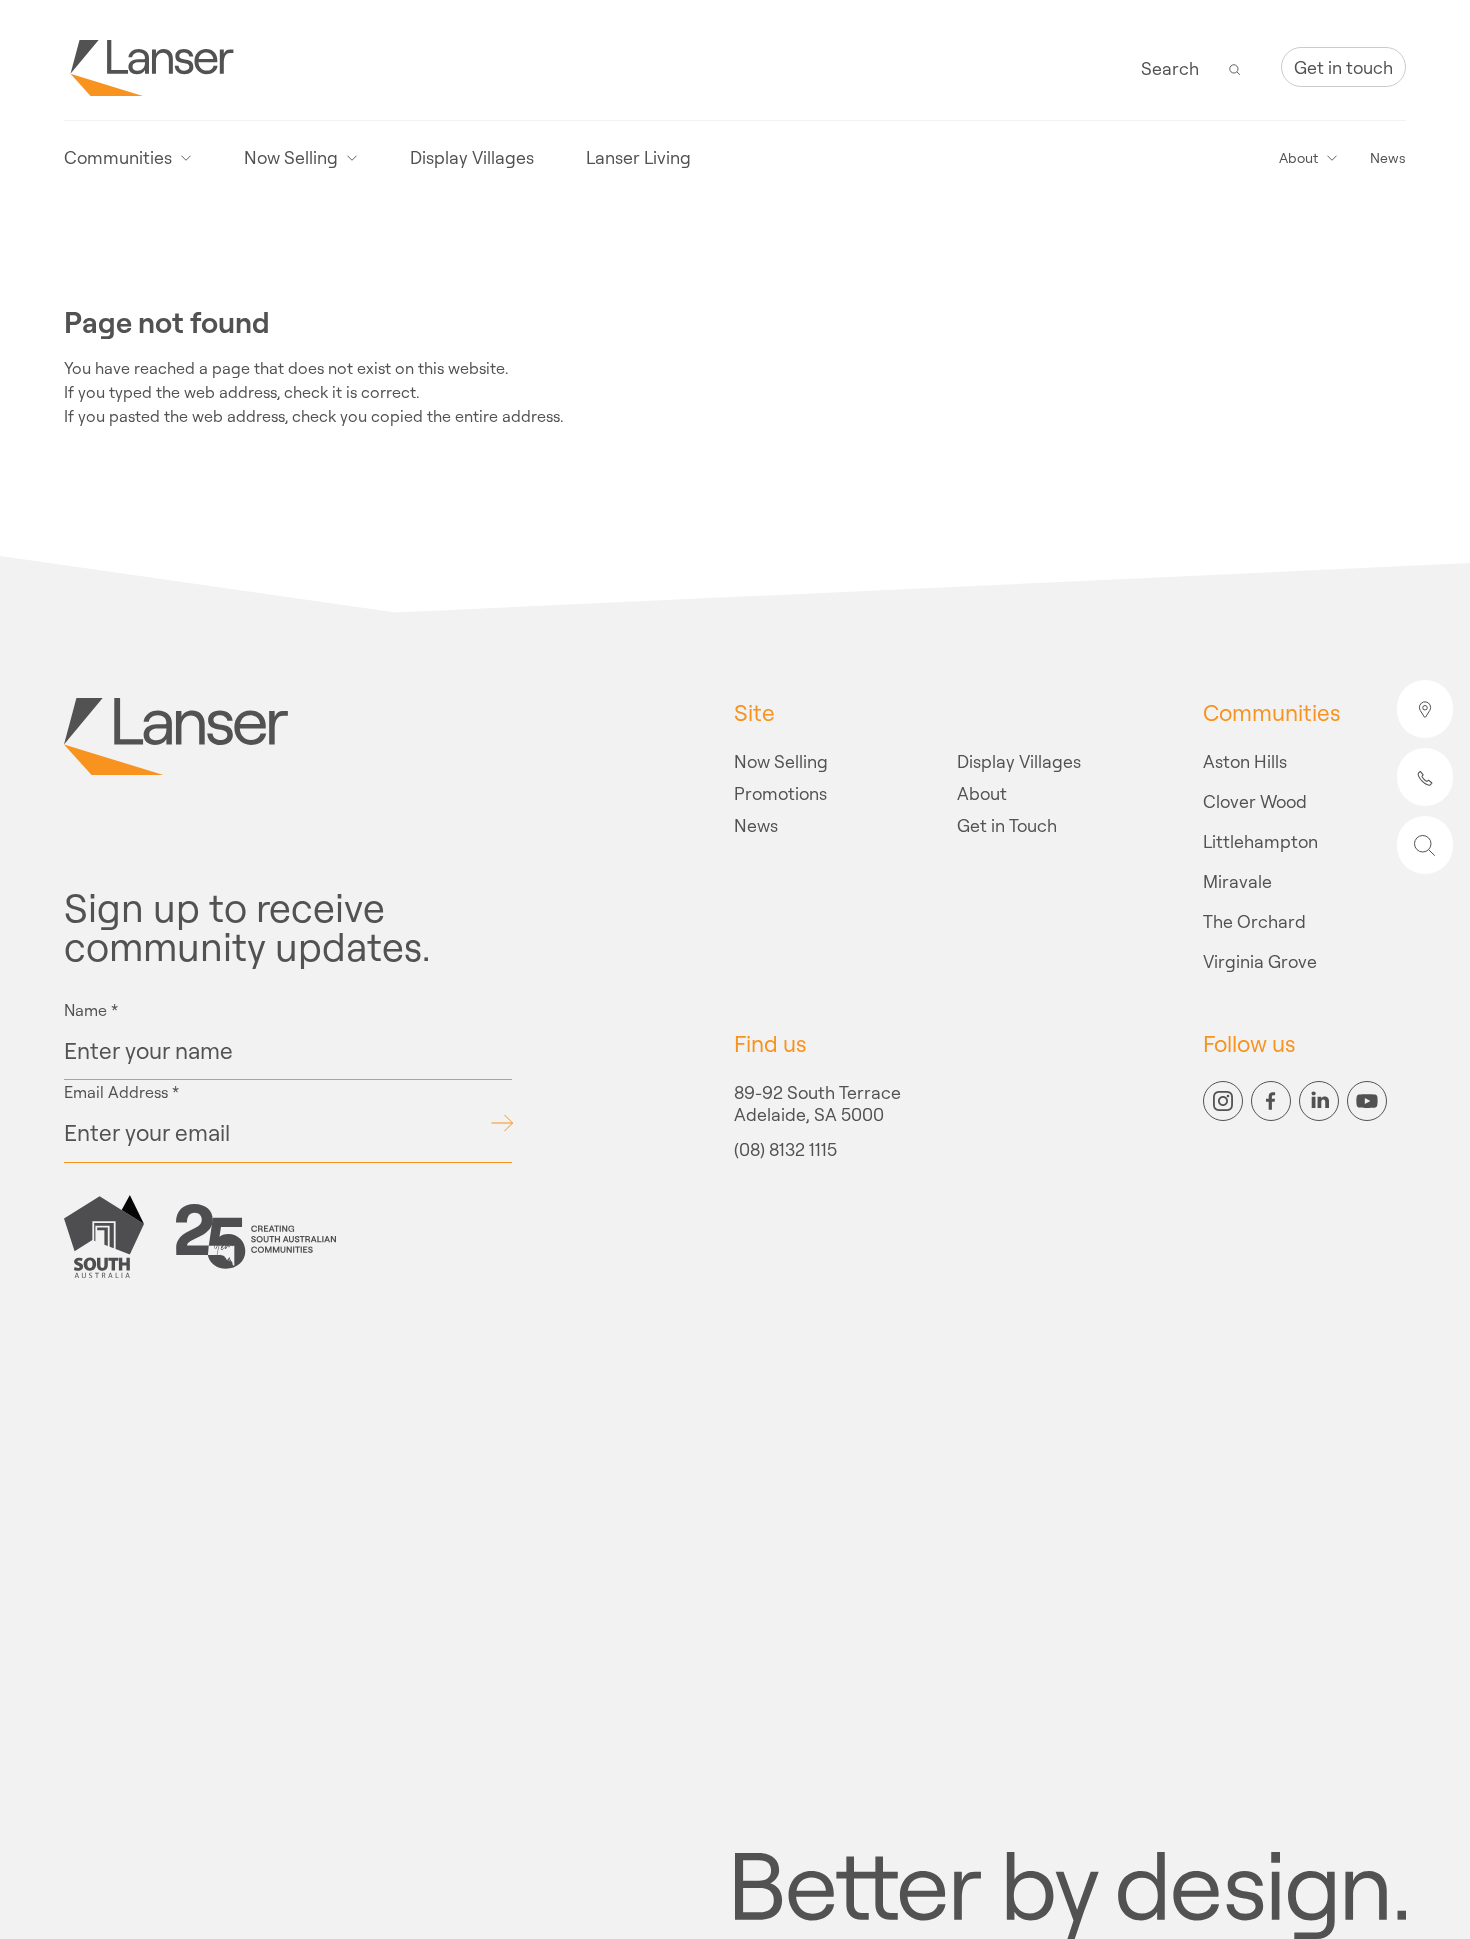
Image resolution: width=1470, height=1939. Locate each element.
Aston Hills (1245, 761)
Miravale (1237, 881)
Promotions (780, 793)
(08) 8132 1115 (785, 1150)
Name (91, 1009)
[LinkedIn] (1319, 1101)
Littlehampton (1260, 841)
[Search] (1235, 68)
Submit (501, 1123)
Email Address (121, 1092)
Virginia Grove (1260, 961)
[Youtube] (1367, 1101)
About (982, 793)
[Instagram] (1223, 1101)
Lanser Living (638, 158)
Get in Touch (1007, 825)
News (1388, 158)
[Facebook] (1271, 1101)
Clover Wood (1255, 801)
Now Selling (781, 761)
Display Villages (472, 158)
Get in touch (1343, 67)
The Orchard (1254, 921)
